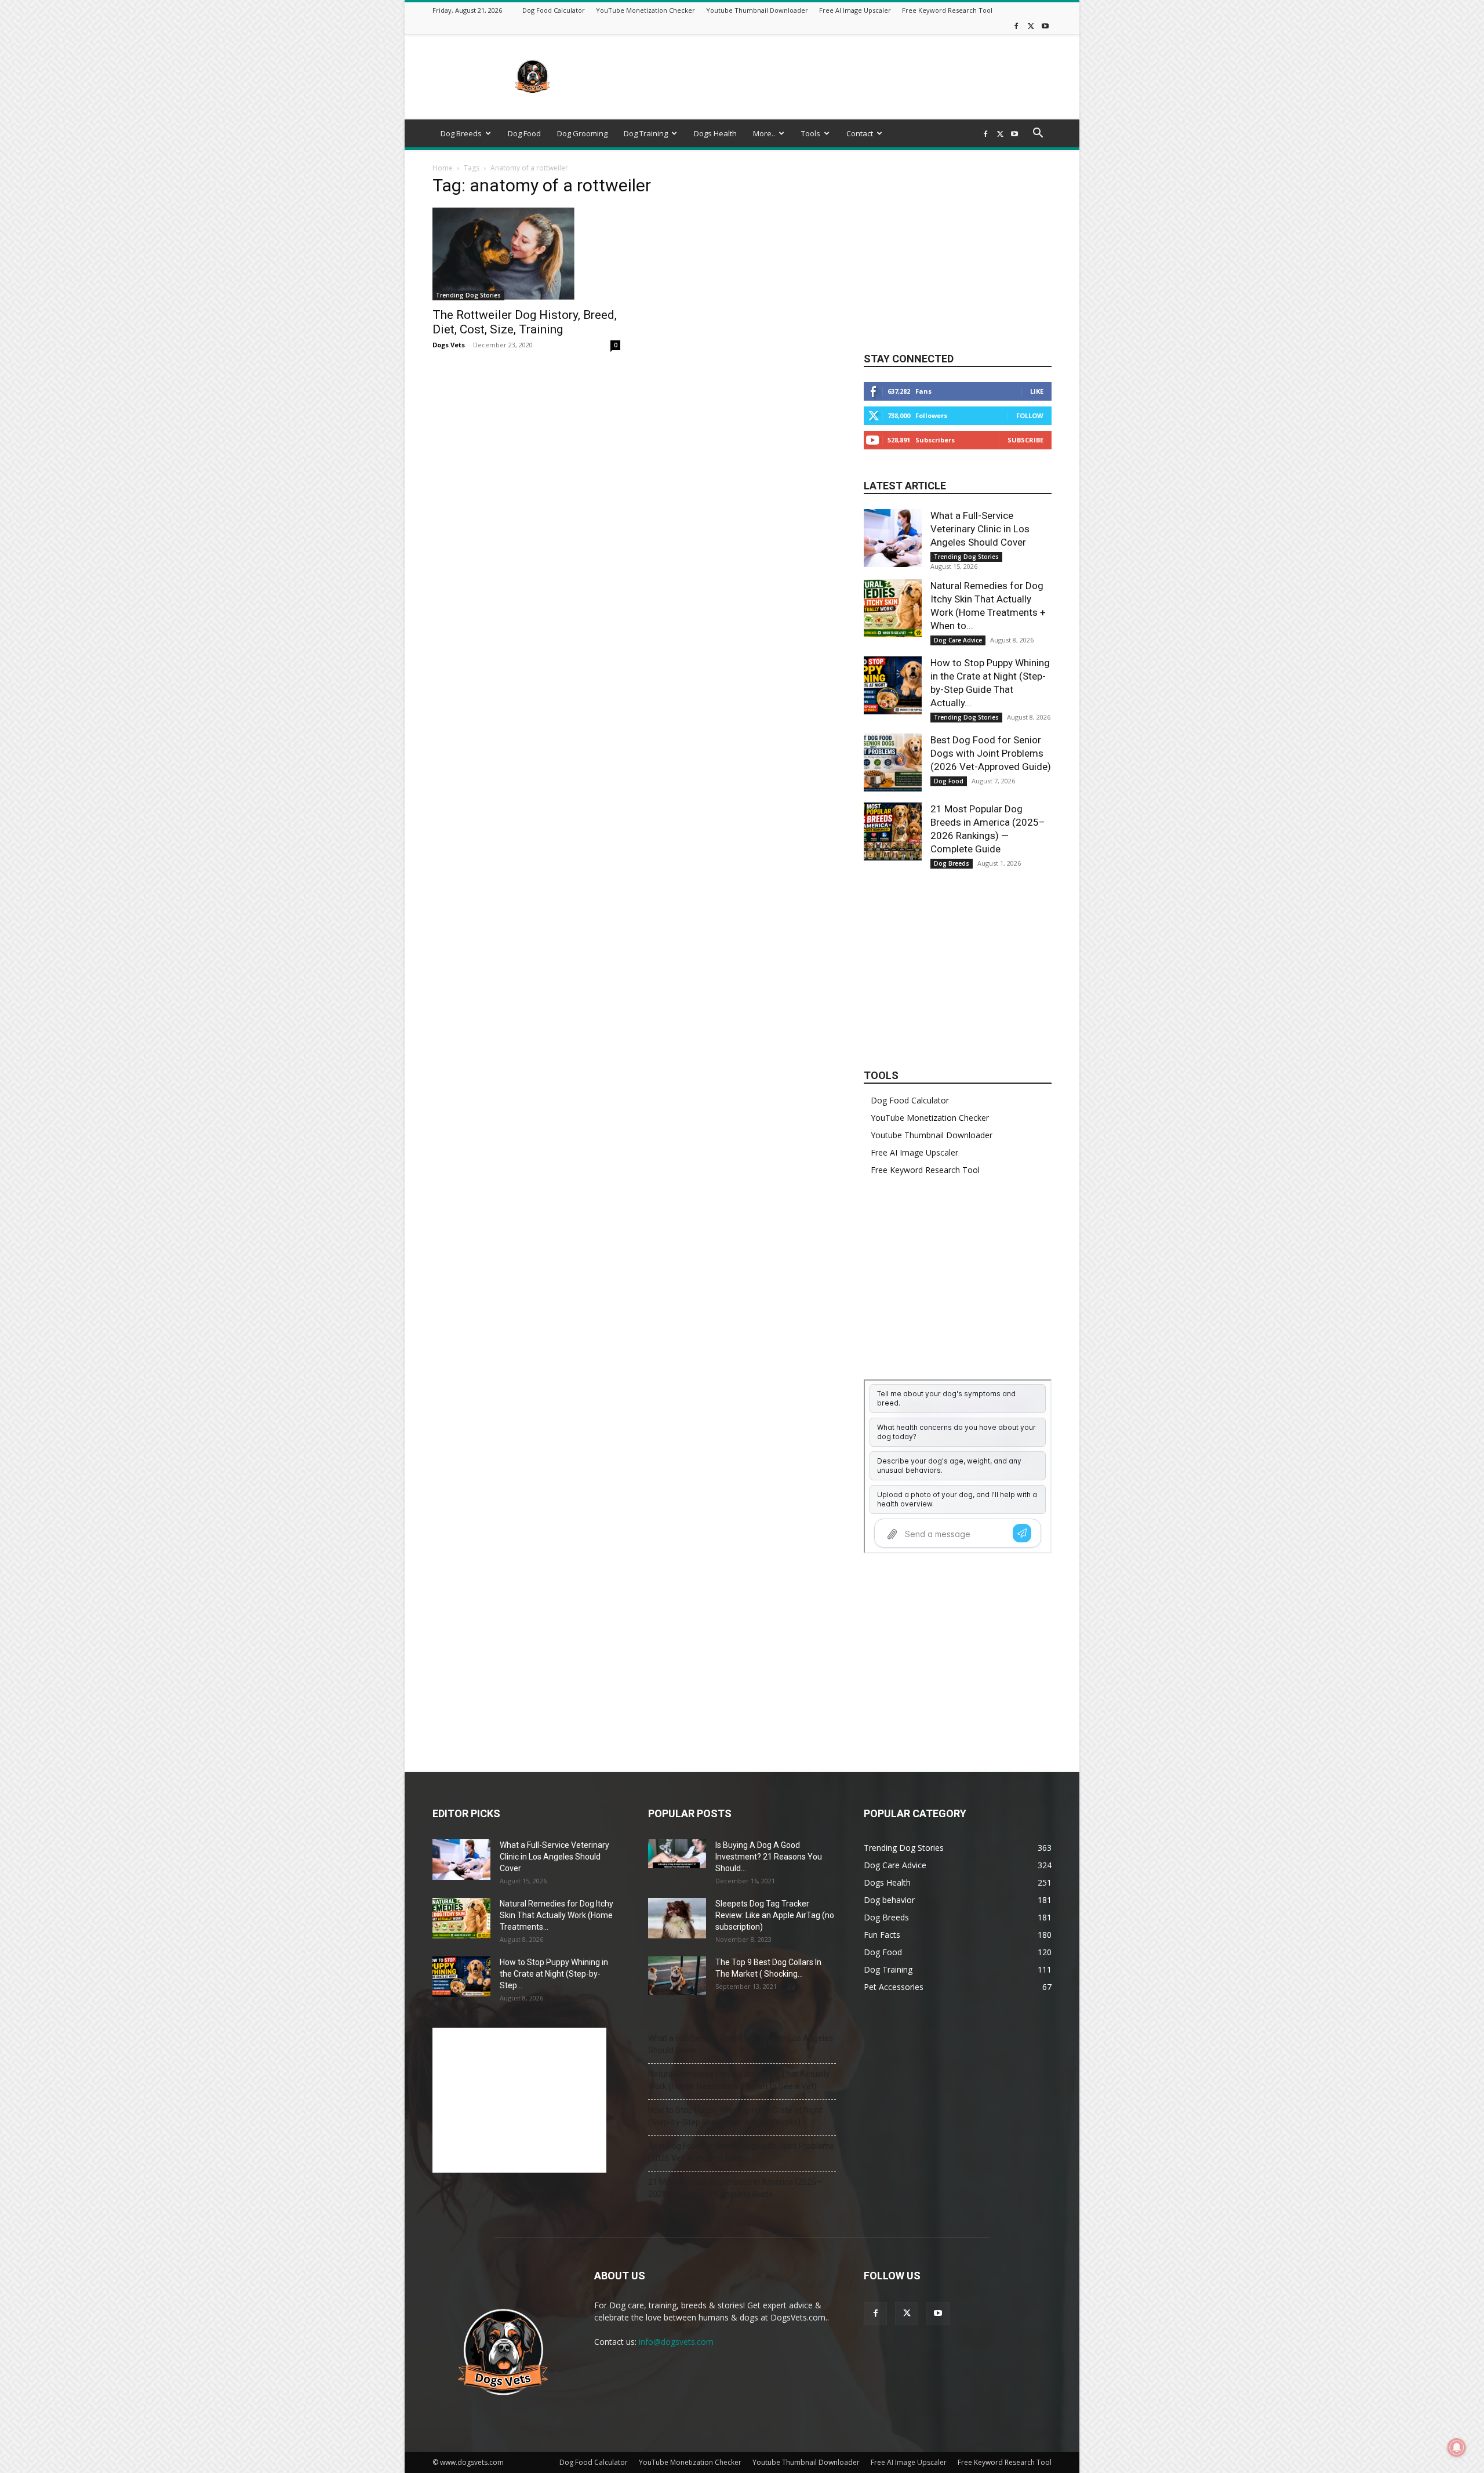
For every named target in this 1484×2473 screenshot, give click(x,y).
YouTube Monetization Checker (645, 10)
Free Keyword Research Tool (947, 10)
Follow (1030, 415)
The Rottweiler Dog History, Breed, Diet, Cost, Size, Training (525, 322)
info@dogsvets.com (676, 2342)
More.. (764, 133)
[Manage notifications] (1457, 2447)
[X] (1031, 26)
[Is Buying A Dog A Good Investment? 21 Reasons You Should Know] (677, 1854)
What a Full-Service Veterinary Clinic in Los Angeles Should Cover (980, 529)
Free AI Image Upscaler (855, 10)
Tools (811, 133)
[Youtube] (1045, 26)
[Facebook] (1016, 26)
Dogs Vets (449, 345)
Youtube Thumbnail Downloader (757, 10)
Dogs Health (715, 133)
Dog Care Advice (958, 640)
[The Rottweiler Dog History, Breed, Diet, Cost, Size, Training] (526, 254)
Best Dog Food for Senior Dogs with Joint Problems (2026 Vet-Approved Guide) (991, 753)
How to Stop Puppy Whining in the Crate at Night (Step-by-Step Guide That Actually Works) (735, 2116)
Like (1037, 391)
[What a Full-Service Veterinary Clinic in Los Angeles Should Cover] (893, 538)
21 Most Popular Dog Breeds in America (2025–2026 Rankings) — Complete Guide (735, 2188)
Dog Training (646, 133)
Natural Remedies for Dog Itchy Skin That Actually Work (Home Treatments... (556, 1915)
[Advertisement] (841, 77)
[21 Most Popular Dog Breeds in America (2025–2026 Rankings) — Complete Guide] (893, 831)
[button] (1038, 134)
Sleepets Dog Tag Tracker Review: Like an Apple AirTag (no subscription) (775, 1915)
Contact (860, 133)
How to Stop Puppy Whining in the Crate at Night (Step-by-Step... (554, 1974)
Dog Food (524, 133)
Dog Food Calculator (554, 10)
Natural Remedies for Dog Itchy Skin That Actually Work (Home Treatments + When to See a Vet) (739, 2080)
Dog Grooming (582, 133)
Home (443, 168)
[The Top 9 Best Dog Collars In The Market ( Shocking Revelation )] (677, 1976)
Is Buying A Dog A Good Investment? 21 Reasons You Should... (769, 1857)
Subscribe (1025, 440)
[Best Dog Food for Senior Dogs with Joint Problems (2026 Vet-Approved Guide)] (893, 762)
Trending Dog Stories (468, 295)
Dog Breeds (461, 133)
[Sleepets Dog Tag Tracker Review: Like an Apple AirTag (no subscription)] (677, 1918)
